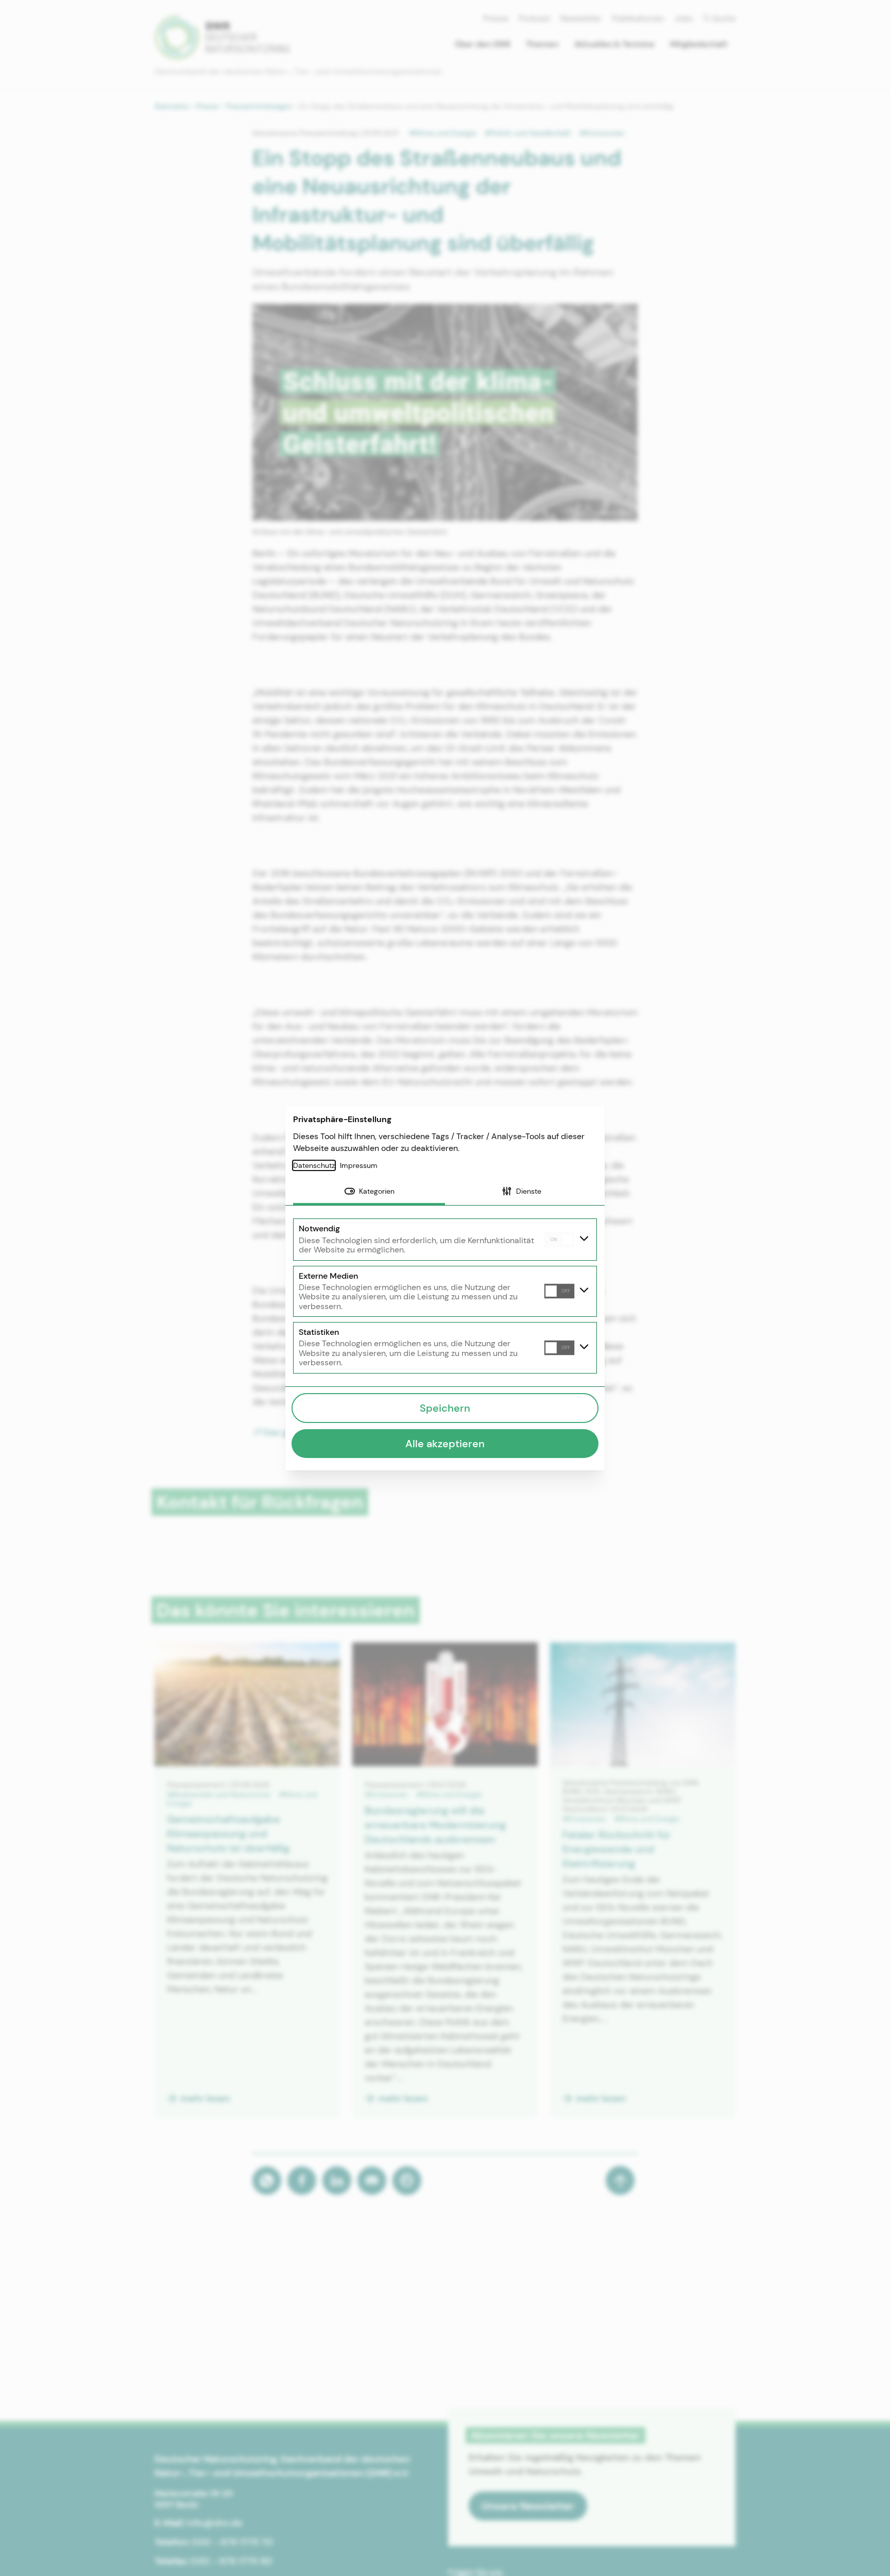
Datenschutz (314, 1165)
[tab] (369, 1192)
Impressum (359, 1165)
